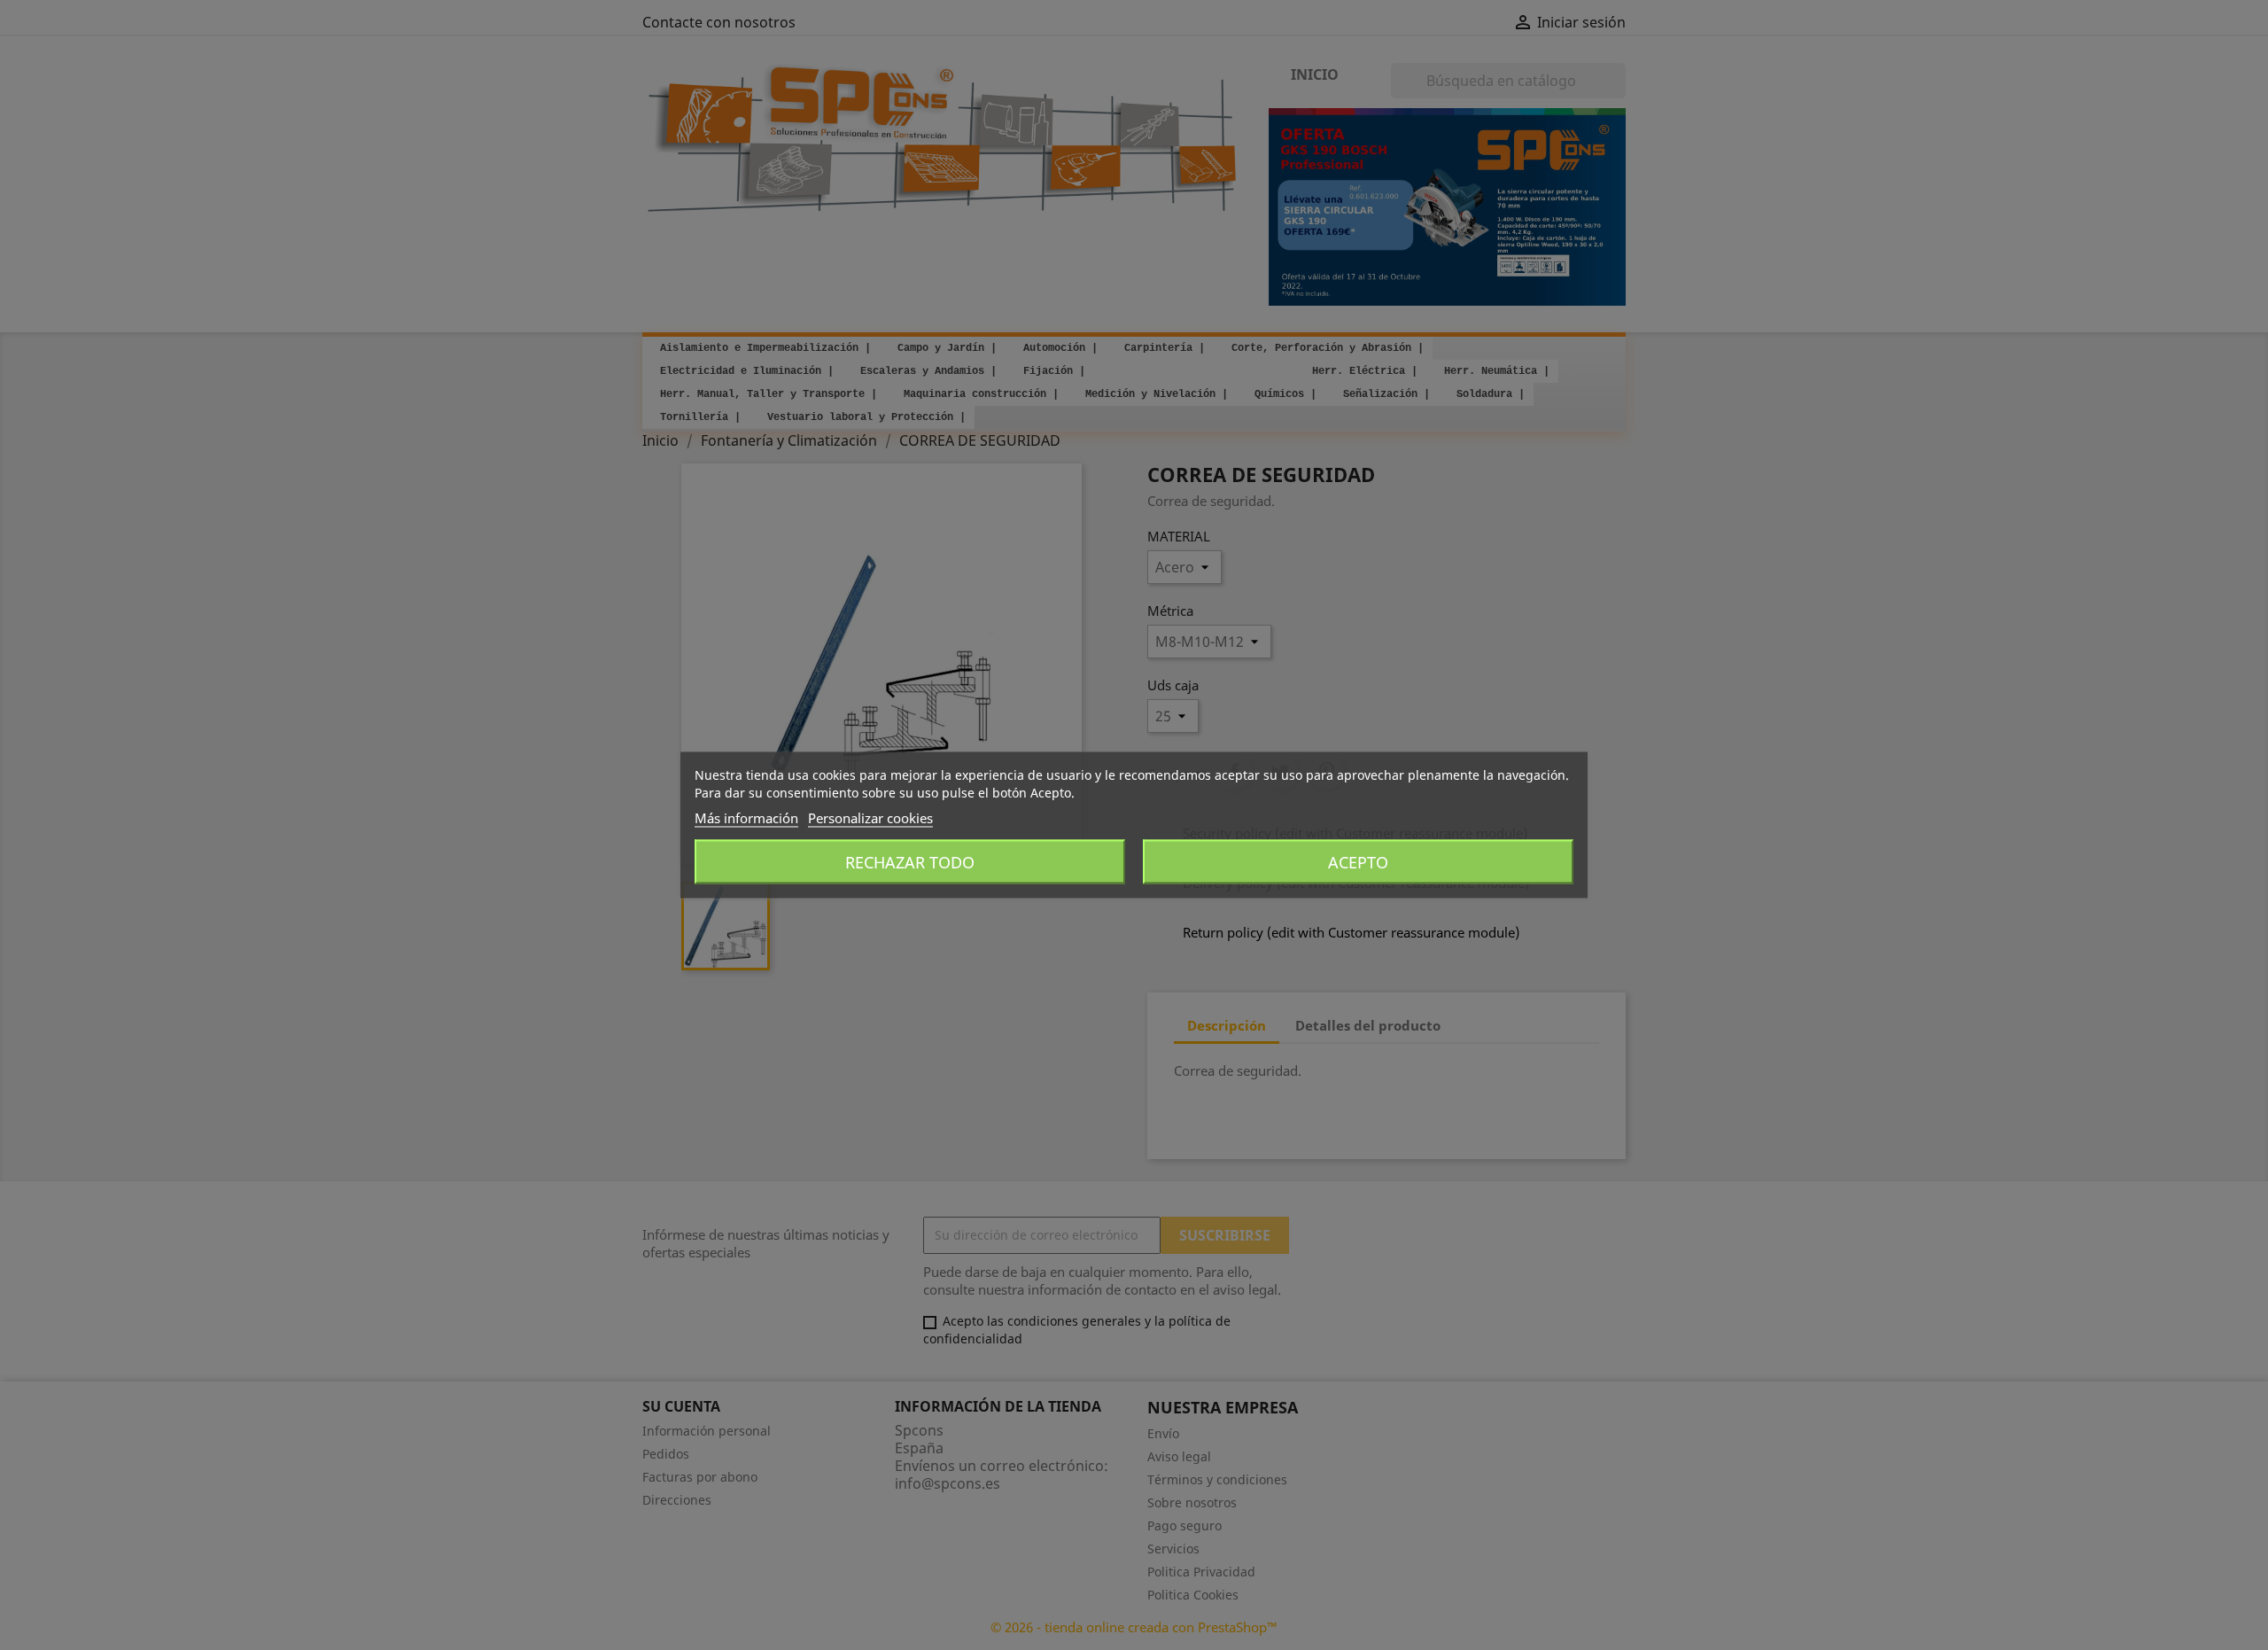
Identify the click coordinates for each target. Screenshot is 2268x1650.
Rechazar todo (910, 862)
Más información (746, 818)
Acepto (1358, 862)
